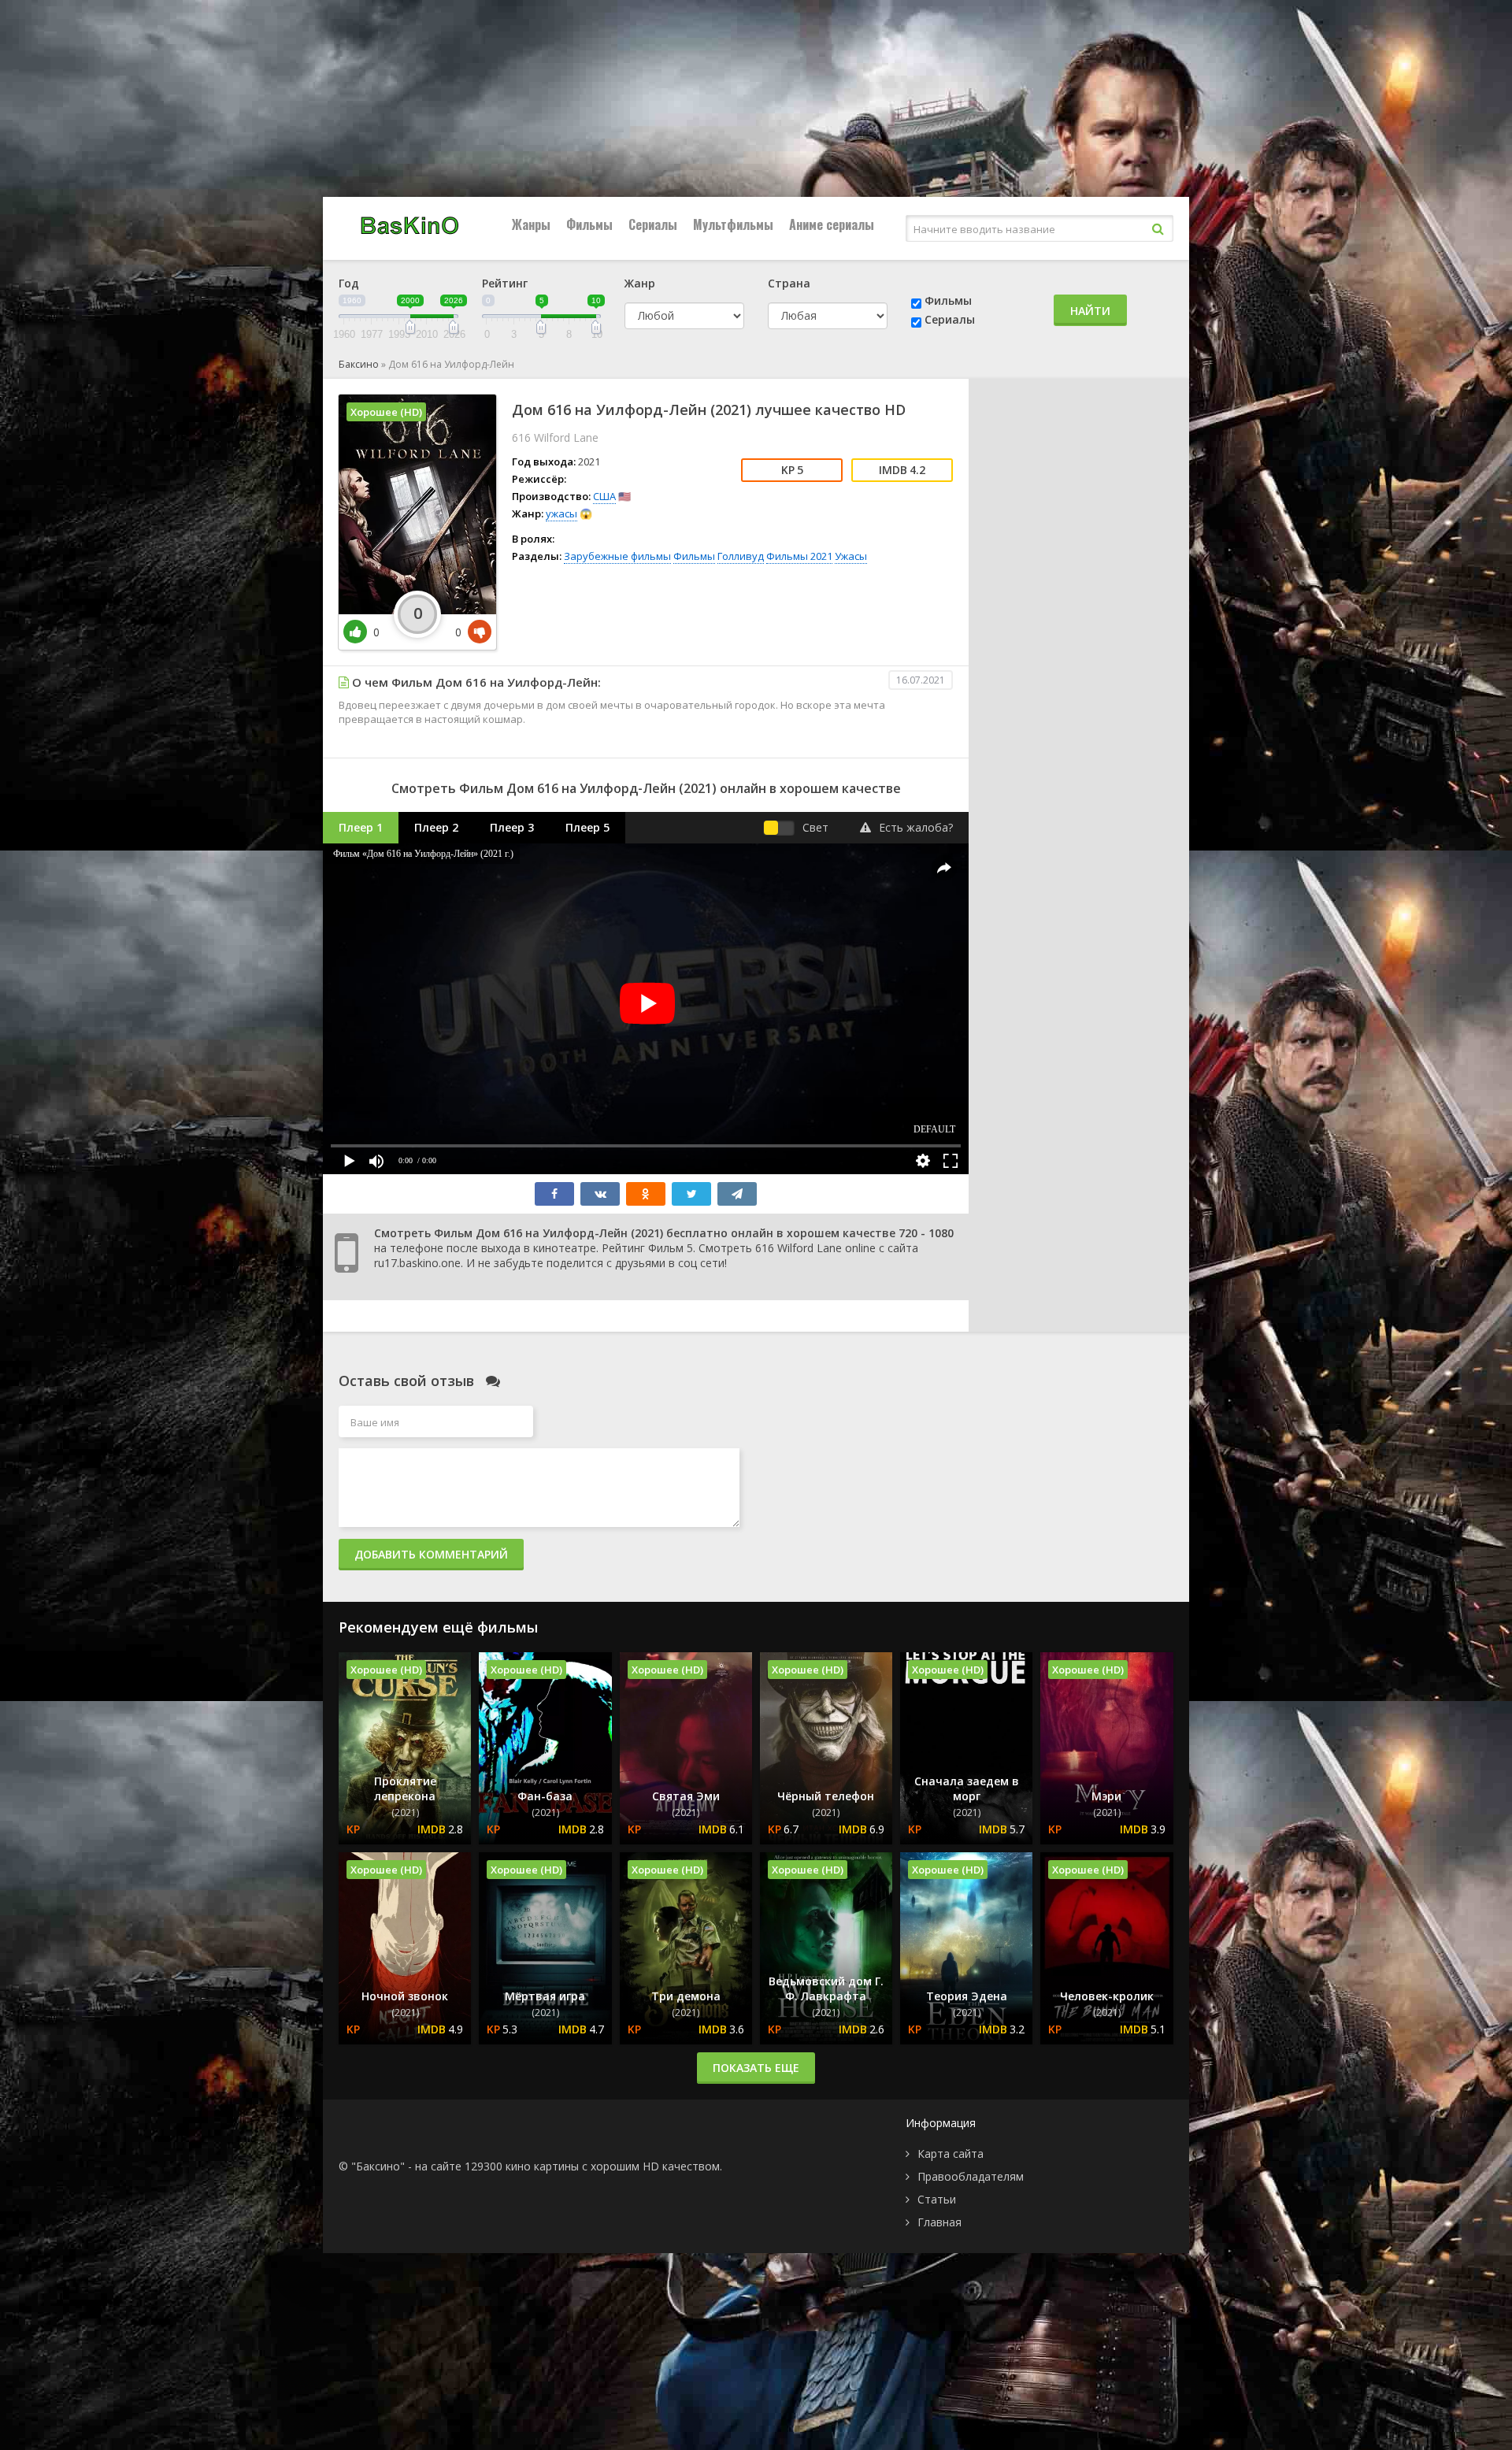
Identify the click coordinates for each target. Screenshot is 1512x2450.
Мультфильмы (733, 224)
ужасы (561, 513)
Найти (1090, 311)
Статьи (937, 2199)
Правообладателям (971, 2176)
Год (349, 283)
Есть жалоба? (916, 827)
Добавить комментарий (431, 1554)
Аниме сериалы (832, 224)
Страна (789, 283)
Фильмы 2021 (799, 556)
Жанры (531, 224)
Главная (939, 2222)
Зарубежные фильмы (617, 556)
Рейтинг (505, 283)
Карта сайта (951, 2153)
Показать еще (756, 2068)
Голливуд (741, 556)
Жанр (640, 283)
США (604, 496)
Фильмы (589, 224)
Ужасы (851, 556)
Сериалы (653, 224)
